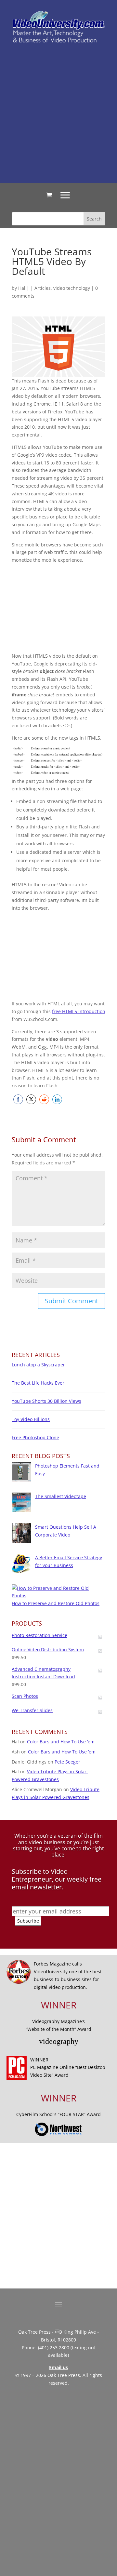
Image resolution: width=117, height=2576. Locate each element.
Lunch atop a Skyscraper (38, 1365)
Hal (22, 288)
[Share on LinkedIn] (57, 1099)
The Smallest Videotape (61, 1496)
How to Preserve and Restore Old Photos (56, 1603)
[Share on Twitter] (31, 1099)
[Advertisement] (58, 113)
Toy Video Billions (31, 1419)
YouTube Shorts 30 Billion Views (46, 1401)
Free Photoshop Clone (35, 1437)
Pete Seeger (67, 1762)
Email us (58, 2367)
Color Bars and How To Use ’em (61, 1742)
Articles (43, 288)
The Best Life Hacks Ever (38, 1383)
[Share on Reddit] (44, 1099)
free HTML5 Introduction (79, 1011)
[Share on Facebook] (18, 1099)
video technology (72, 288)
